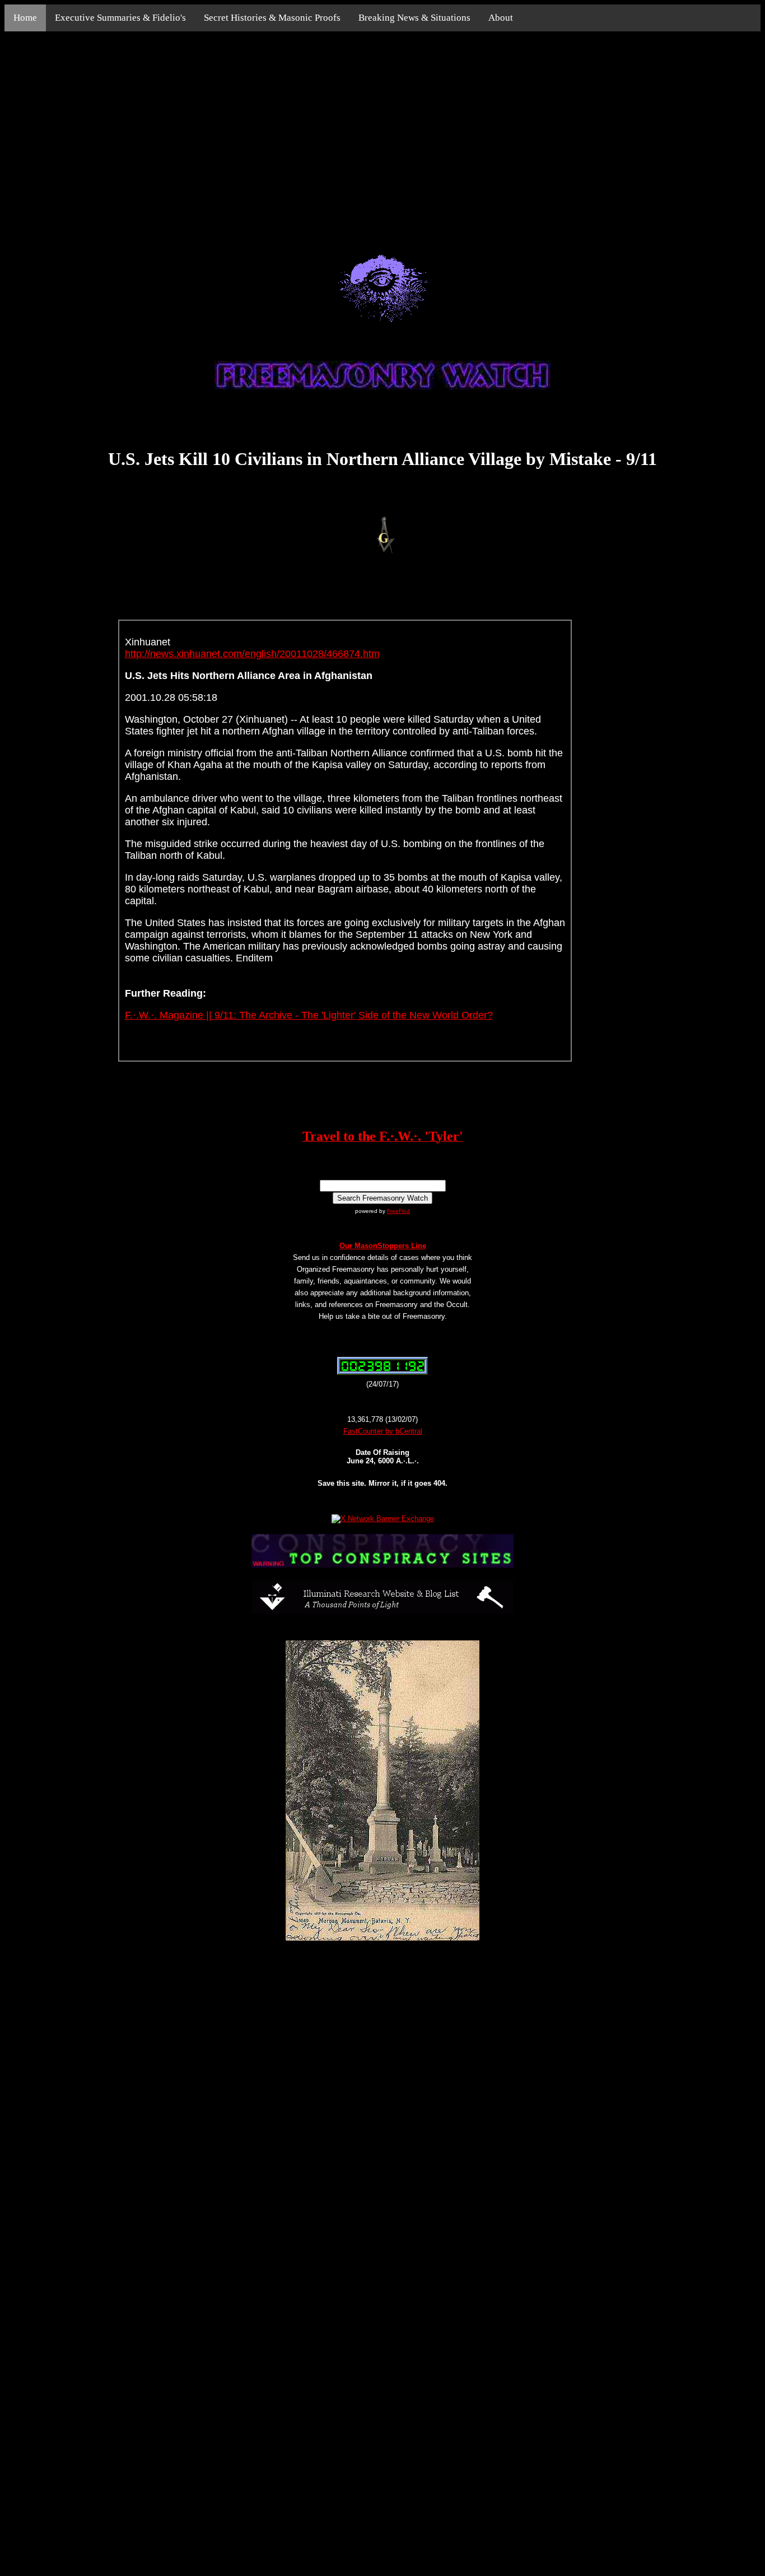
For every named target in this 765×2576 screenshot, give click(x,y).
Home (25, 18)
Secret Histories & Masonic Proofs (272, 18)
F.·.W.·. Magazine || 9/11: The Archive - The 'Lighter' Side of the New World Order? (309, 1015)
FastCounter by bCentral (383, 1431)
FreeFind (398, 1211)
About (501, 18)
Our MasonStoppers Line (383, 1246)
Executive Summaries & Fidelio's (120, 18)
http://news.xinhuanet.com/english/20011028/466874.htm (252, 654)
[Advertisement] (382, 130)
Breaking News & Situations (414, 18)
